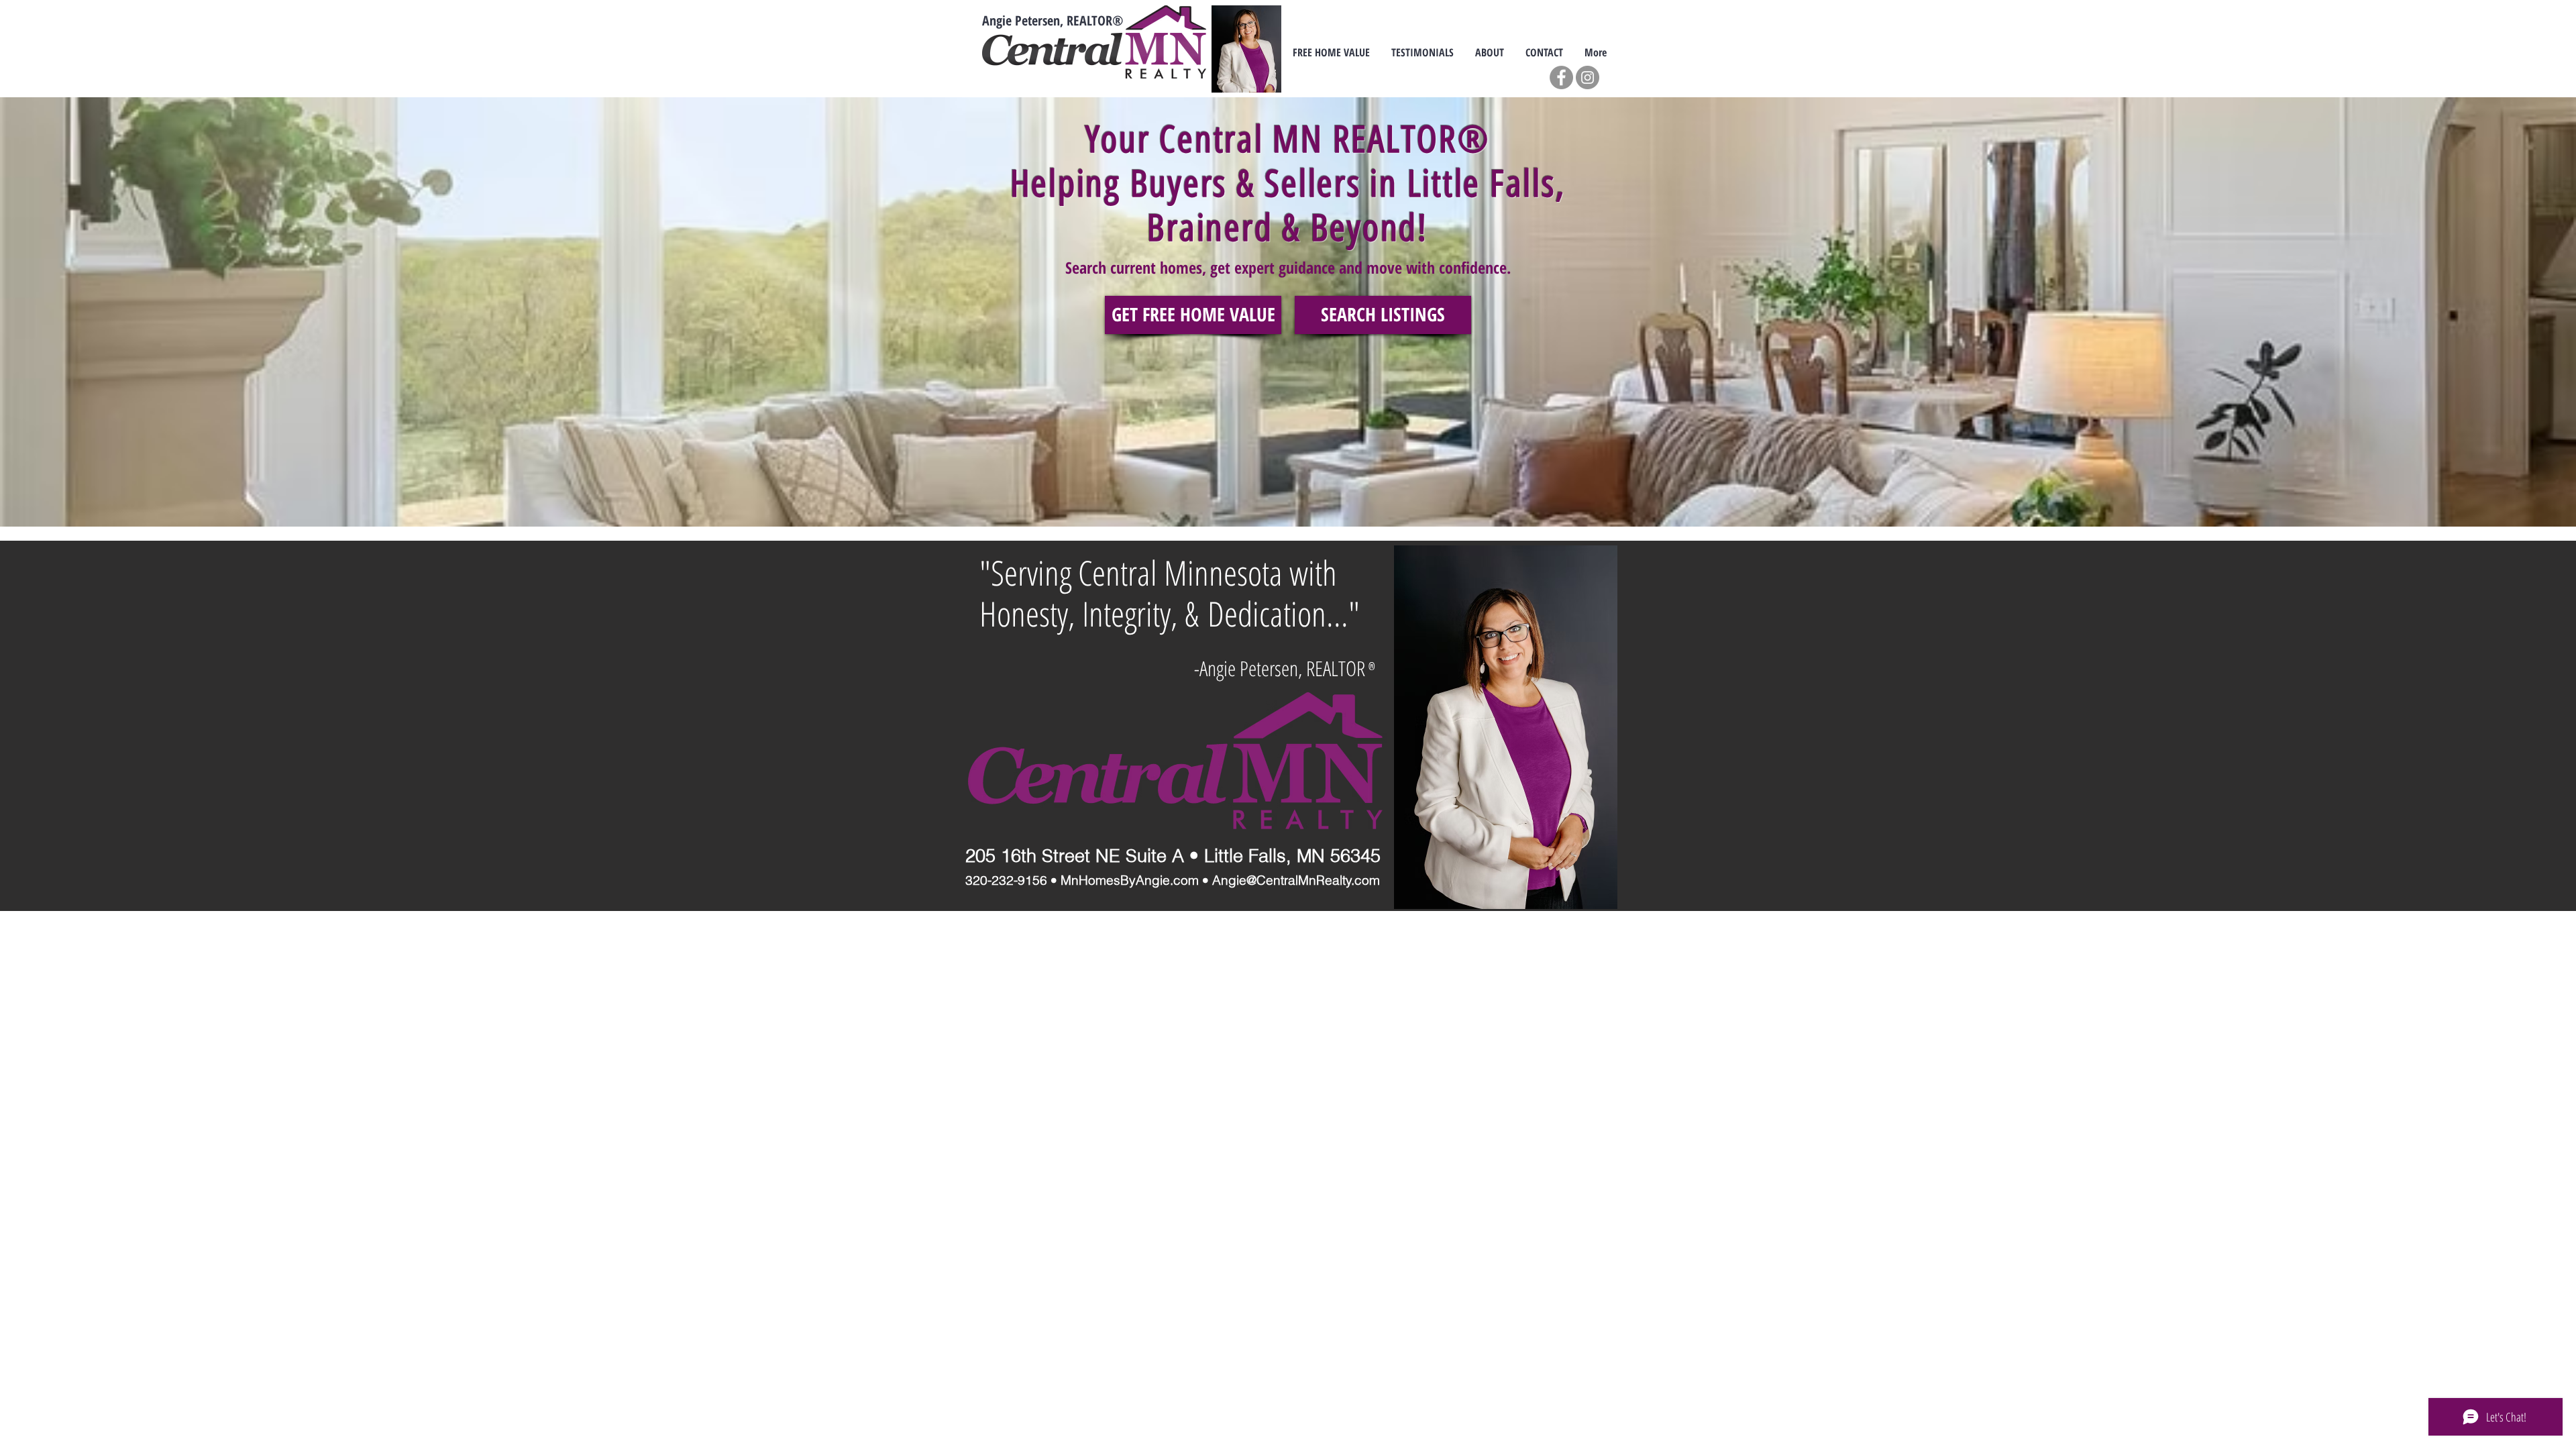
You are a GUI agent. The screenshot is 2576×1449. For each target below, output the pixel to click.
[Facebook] (1561, 77)
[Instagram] (1588, 77)
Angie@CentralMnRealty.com (1296, 880)
